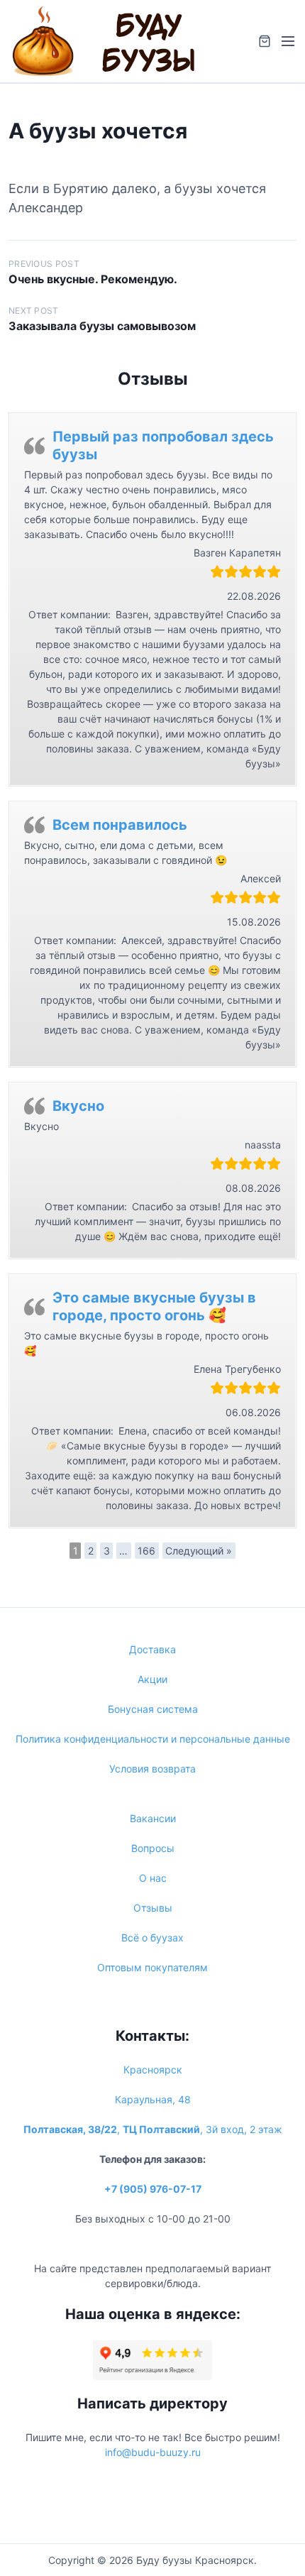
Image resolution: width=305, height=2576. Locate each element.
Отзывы (153, 1908)
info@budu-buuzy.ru (153, 2452)
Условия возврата (152, 1769)
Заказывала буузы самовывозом (102, 326)
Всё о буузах (152, 1938)
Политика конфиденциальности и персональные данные (153, 1739)
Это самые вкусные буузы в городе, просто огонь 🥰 (154, 1306)
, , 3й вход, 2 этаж (153, 2129)
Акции (152, 1679)
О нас (153, 1878)
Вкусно (78, 1106)
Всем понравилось (120, 825)
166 (146, 1551)
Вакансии (153, 1818)
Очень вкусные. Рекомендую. (93, 279)
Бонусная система (153, 1709)
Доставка (152, 1649)
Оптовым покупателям (152, 1967)
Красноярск (153, 2070)
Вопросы (153, 1848)
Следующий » (199, 1551)
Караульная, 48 (153, 2099)
